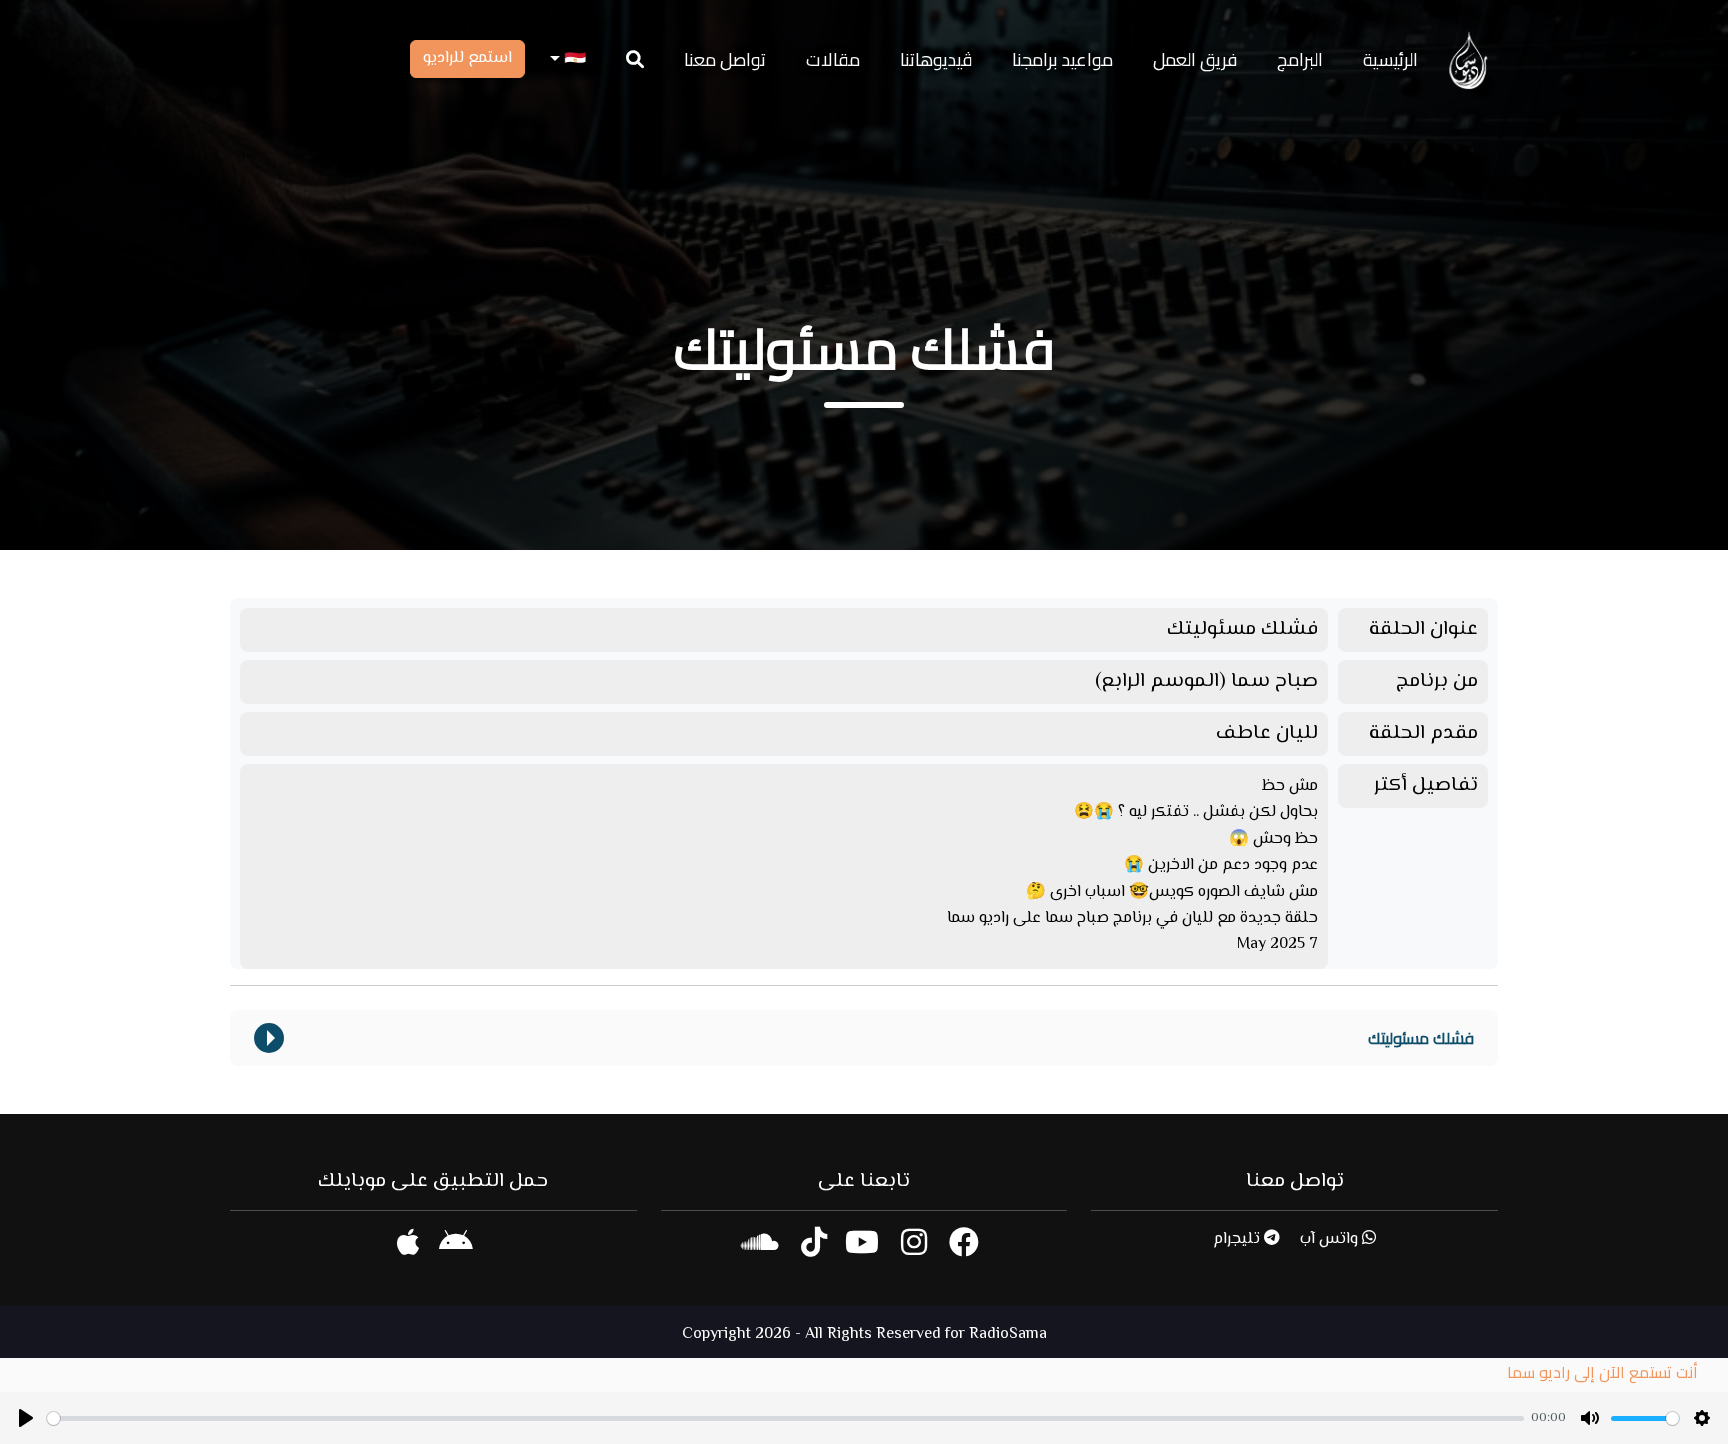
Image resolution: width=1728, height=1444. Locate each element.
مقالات (833, 59)
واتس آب (1331, 1239)
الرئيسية (1390, 59)
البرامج (1300, 59)
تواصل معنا (725, 59)
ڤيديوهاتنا (936, 59)
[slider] (785, 1418)
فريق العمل (1195, 59)
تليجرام (1238, 1239)
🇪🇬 (573, 59)
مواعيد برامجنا (1062, 59)
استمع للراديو (467, 58)
